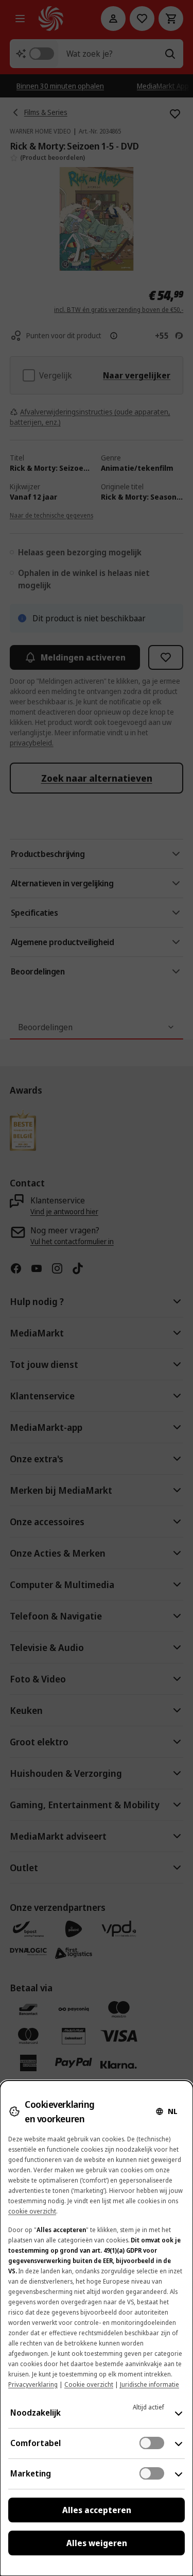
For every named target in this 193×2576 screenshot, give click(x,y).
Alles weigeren (97, 2543)
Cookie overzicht (89, 2384)
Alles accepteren (97, 2510)
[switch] (152, 2443)
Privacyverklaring (33, 2384)
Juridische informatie (150, 2384)
